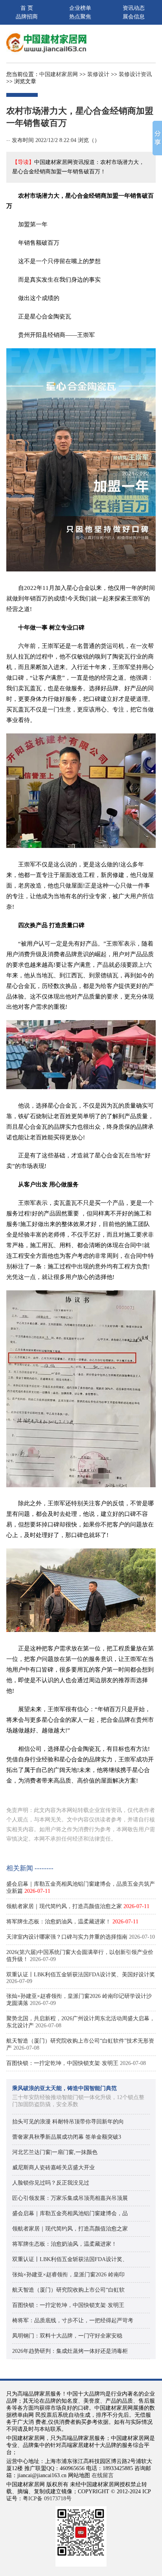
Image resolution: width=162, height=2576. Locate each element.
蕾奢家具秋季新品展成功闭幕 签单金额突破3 (67, 2137)
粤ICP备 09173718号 (47, 2499)
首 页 (27, 8)
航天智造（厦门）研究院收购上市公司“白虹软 (68, 2290)
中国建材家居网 (59, 74)
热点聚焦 (80, 17)
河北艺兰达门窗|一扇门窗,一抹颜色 (55, 2152)
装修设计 (98, 74)
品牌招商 (27, 17)
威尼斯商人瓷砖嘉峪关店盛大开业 (53, 2168)
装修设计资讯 (135, 74)
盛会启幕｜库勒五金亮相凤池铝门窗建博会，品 (70, 2213)
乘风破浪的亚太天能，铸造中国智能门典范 (64, 2088)
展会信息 (134, 17)
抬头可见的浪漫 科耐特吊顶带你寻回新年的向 (68, 2122)
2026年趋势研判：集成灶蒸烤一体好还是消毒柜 (70, 2351)
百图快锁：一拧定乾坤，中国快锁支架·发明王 (62, 2063)
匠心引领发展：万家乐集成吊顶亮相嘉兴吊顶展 (70, 2198)
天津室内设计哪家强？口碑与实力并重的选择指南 (67, 1937)
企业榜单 (80, 8)
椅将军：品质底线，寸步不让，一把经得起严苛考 (73, 2320)
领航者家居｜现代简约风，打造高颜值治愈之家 (64, 1906)
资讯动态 (134, 8)
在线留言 (103, 2475)
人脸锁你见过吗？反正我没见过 (51, 2183)
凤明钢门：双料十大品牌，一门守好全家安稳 (67, 2336)
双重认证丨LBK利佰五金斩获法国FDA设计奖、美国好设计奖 (81, 1975)
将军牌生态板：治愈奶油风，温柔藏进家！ (59, 1922)
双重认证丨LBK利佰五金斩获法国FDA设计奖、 (70, 2259)
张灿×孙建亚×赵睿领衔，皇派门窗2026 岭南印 (68, 2275)
